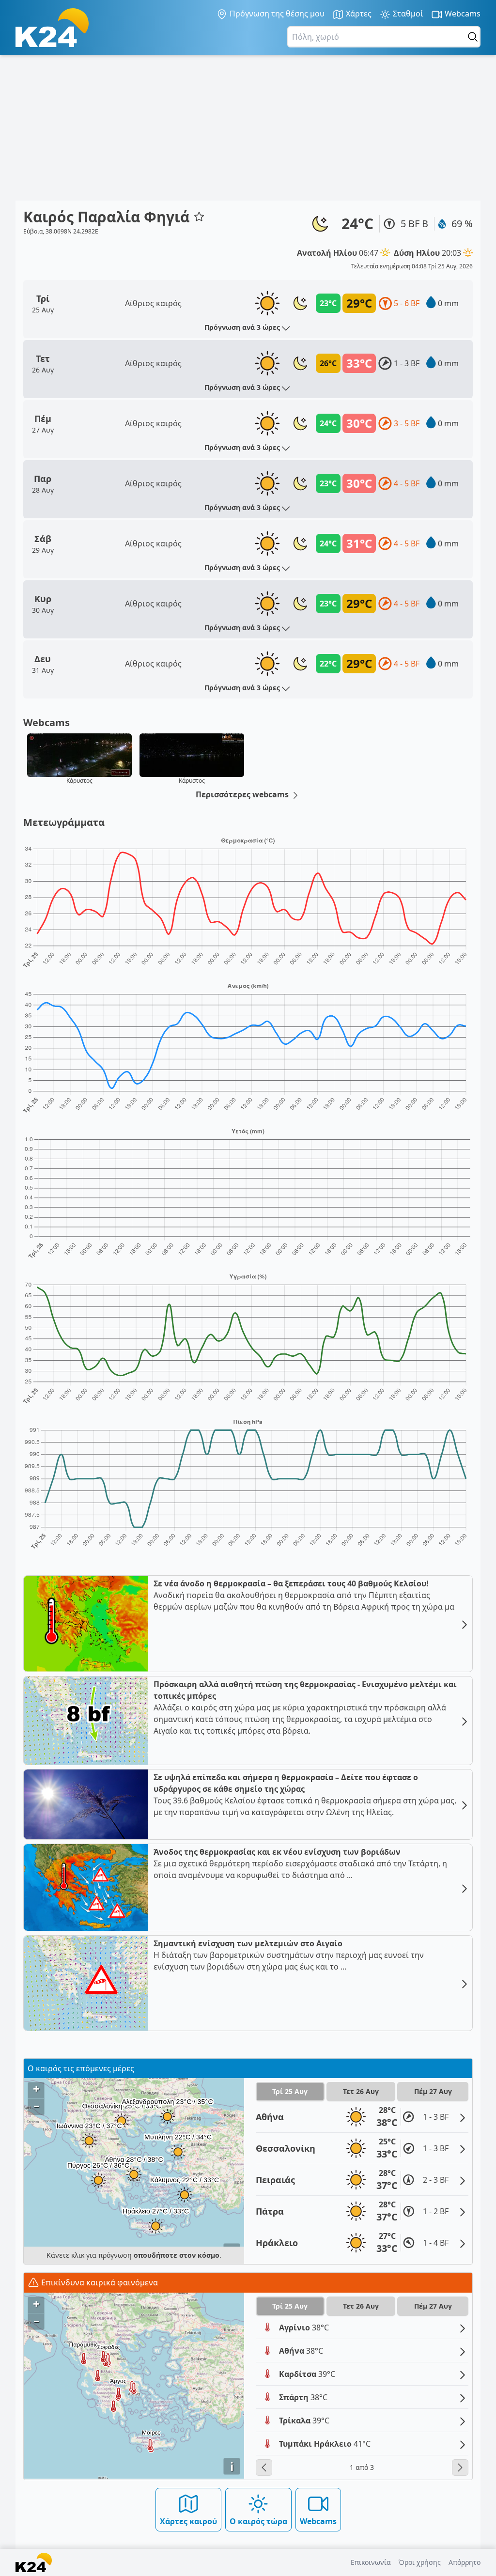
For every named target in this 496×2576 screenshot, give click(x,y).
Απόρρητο (465, 2562)
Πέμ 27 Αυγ (433, 2091)
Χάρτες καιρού (188, 2521)
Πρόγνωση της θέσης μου (276, 14)
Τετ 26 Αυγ (361, 2091)
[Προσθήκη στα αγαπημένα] (199, 217)
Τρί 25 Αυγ (290, 2091)
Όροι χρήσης (420, 2562)
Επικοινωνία (371, 2562)
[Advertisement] (248, 128)
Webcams (462, 14)
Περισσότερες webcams (243, 794)
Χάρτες (358, 14)
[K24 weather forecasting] (52, 28)
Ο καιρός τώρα (258, 2521)
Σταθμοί (407, 14)
